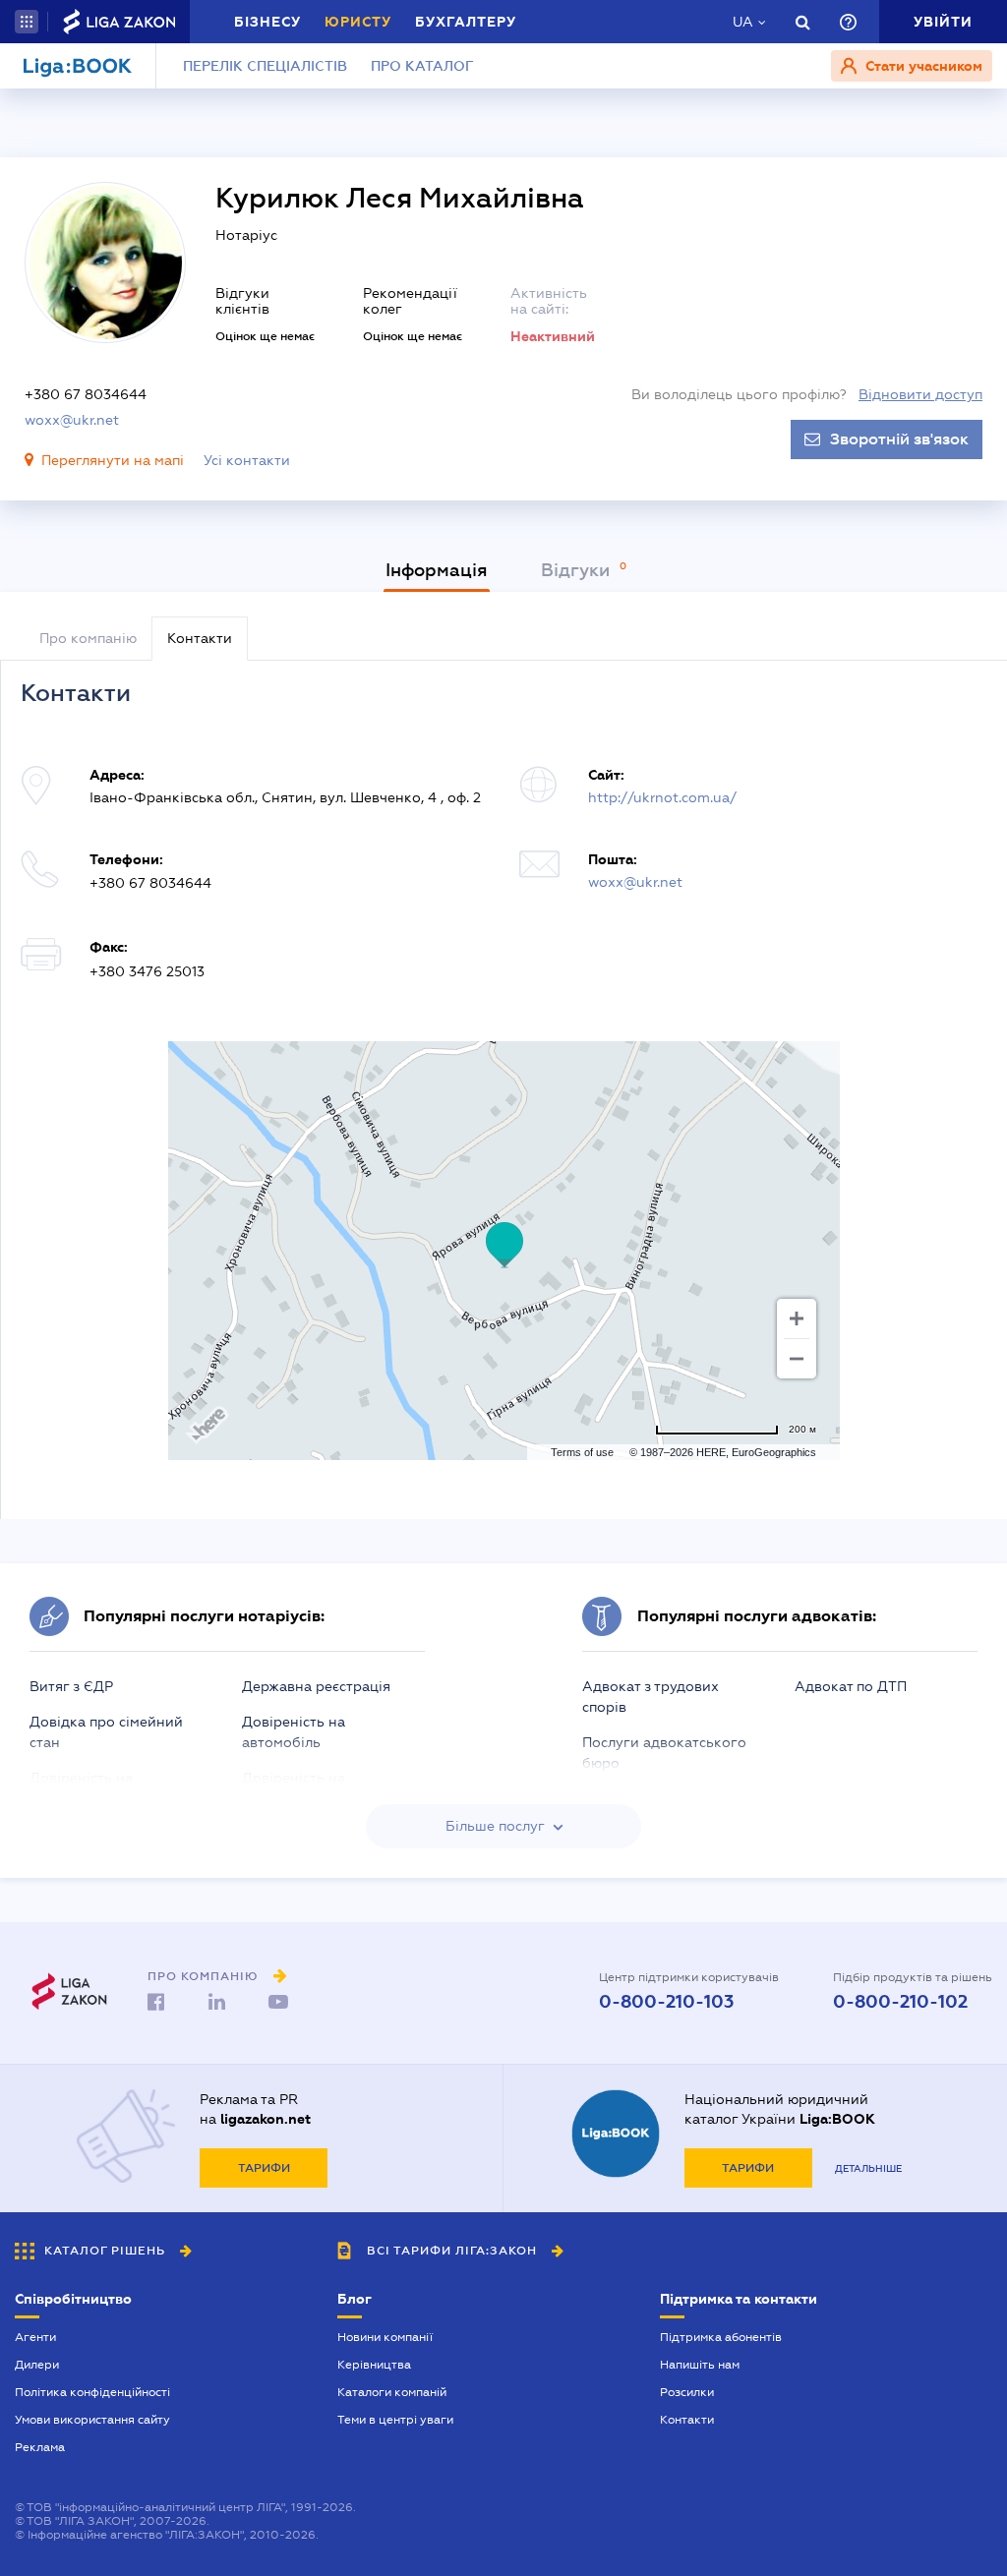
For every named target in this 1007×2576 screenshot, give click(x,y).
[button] (27, 22)
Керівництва (374, 2365)
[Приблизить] (797, 1318)
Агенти (35, 2337)
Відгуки (578, 570)
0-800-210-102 (900, 2002)
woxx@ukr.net (72, 420)
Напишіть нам (700, 2365)
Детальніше (868, 2168)
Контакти (687, 2420)
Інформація (437, 570)
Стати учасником (922, 66)
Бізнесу (267, 22)
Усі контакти (247, 460)
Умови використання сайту (92, 2420)
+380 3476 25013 (147, 971)
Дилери (37, 2365)
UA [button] (743, 22)
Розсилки (687, 2392)
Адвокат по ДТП (851, 1686)
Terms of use (582, 1452)
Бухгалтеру (466, 22)
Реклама (40, 2447)
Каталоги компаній (392, 2392)
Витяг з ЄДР (71, 1686)
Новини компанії (385, 2337)
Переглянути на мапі (113, 460)
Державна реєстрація (316, 1686)
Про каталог (422, 66)
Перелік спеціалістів (265, 66)
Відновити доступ (920, 394)
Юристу (358, 22)
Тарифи (264, 2168)
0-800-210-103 (666, 2002)
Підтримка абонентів (721, 2337)
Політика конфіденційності (92, 2392)
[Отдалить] (797, 1359)
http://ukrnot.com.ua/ (662, 797)
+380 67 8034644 (86, 394)
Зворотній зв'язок (899, 439)
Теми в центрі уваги (395, 2420)
